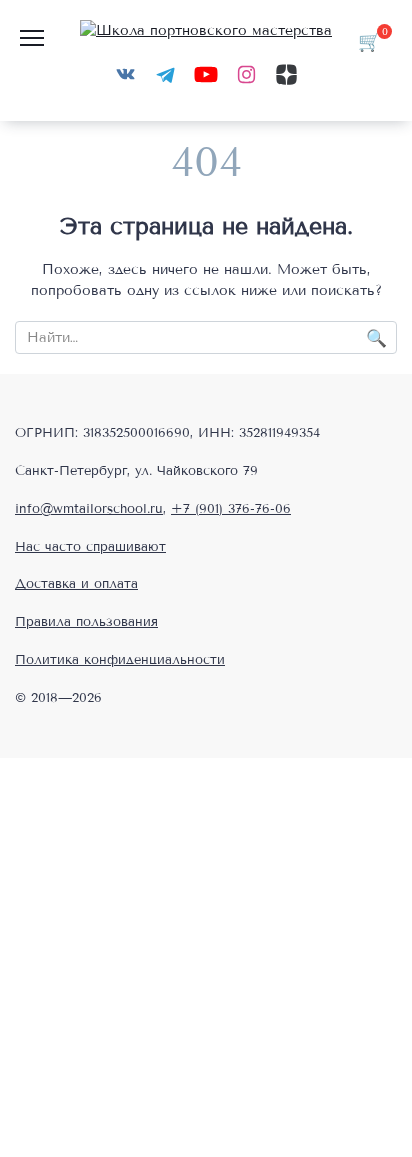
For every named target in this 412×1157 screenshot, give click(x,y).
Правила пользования (86, 622)
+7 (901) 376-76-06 (231, 509)
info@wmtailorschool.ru (89, 509)
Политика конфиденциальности (120, 660)
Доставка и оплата (76, 584)
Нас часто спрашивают (90, 547)
